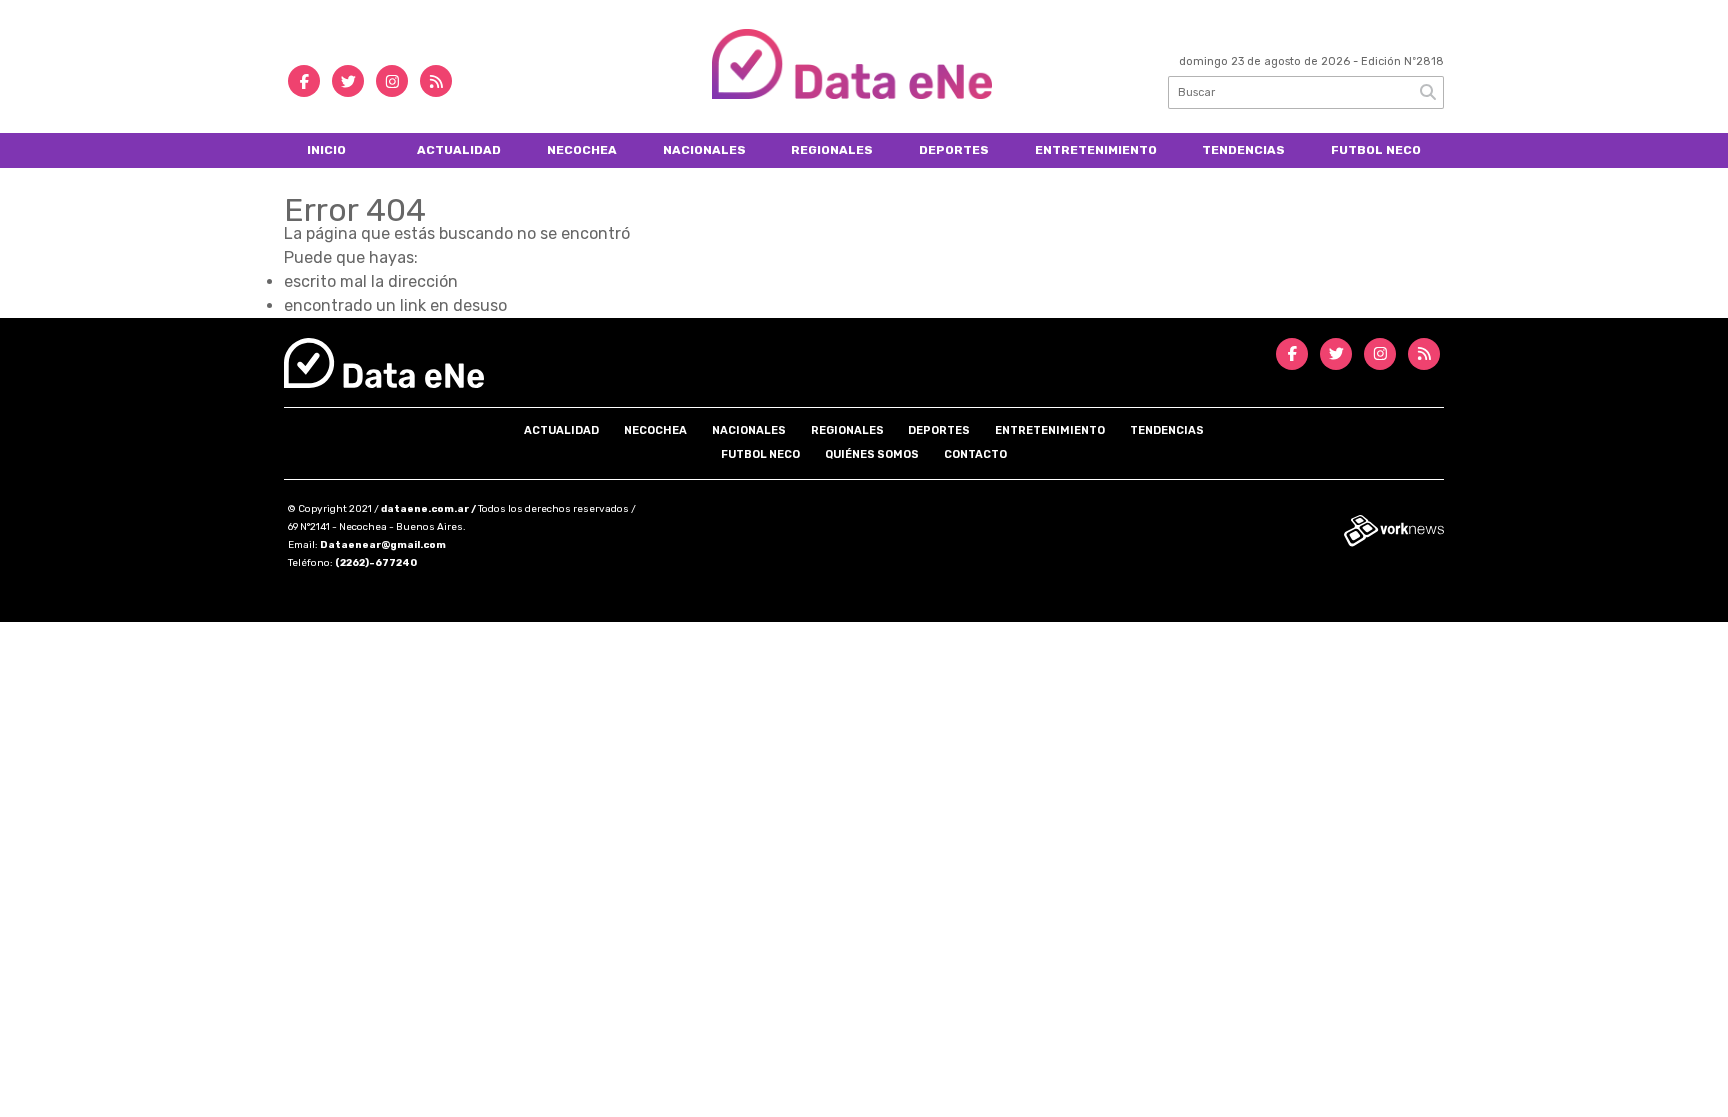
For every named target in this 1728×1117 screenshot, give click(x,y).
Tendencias (1243, 150)
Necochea (582, 150)
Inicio (326, 150)
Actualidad (459, 150)
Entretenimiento (1096, 150)
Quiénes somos (872, 454)
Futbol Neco (1376, 150)
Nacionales (704, 150)
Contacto (975, 454)
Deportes (954, 150)
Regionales (832, 150)
